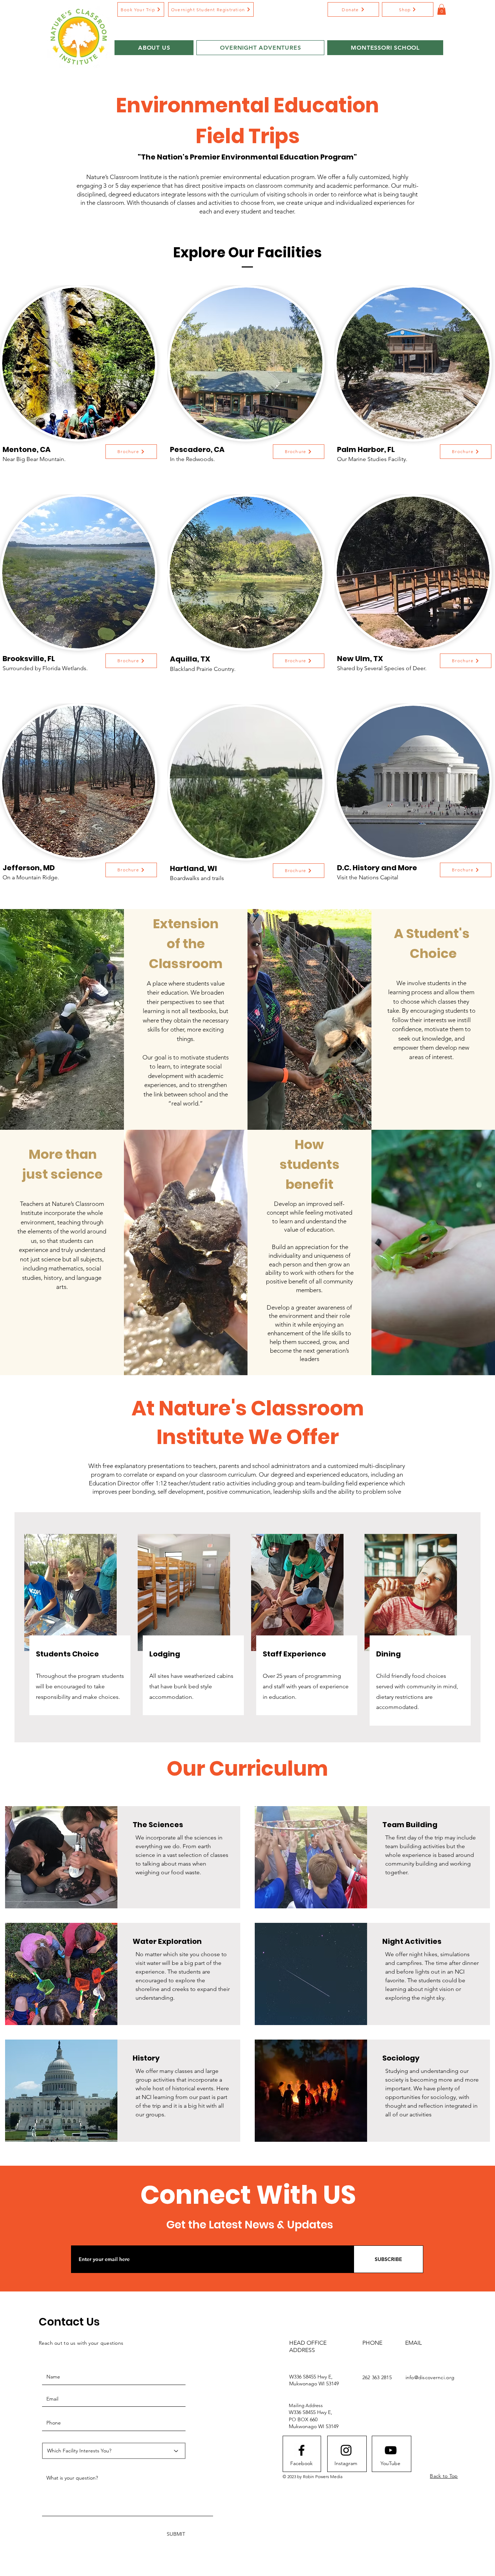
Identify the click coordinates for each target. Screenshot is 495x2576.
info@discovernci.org (430, 2377)
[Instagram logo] (346, 2450)
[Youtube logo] (391, 2450)
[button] (353, 9)
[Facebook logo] (301, 2450)
